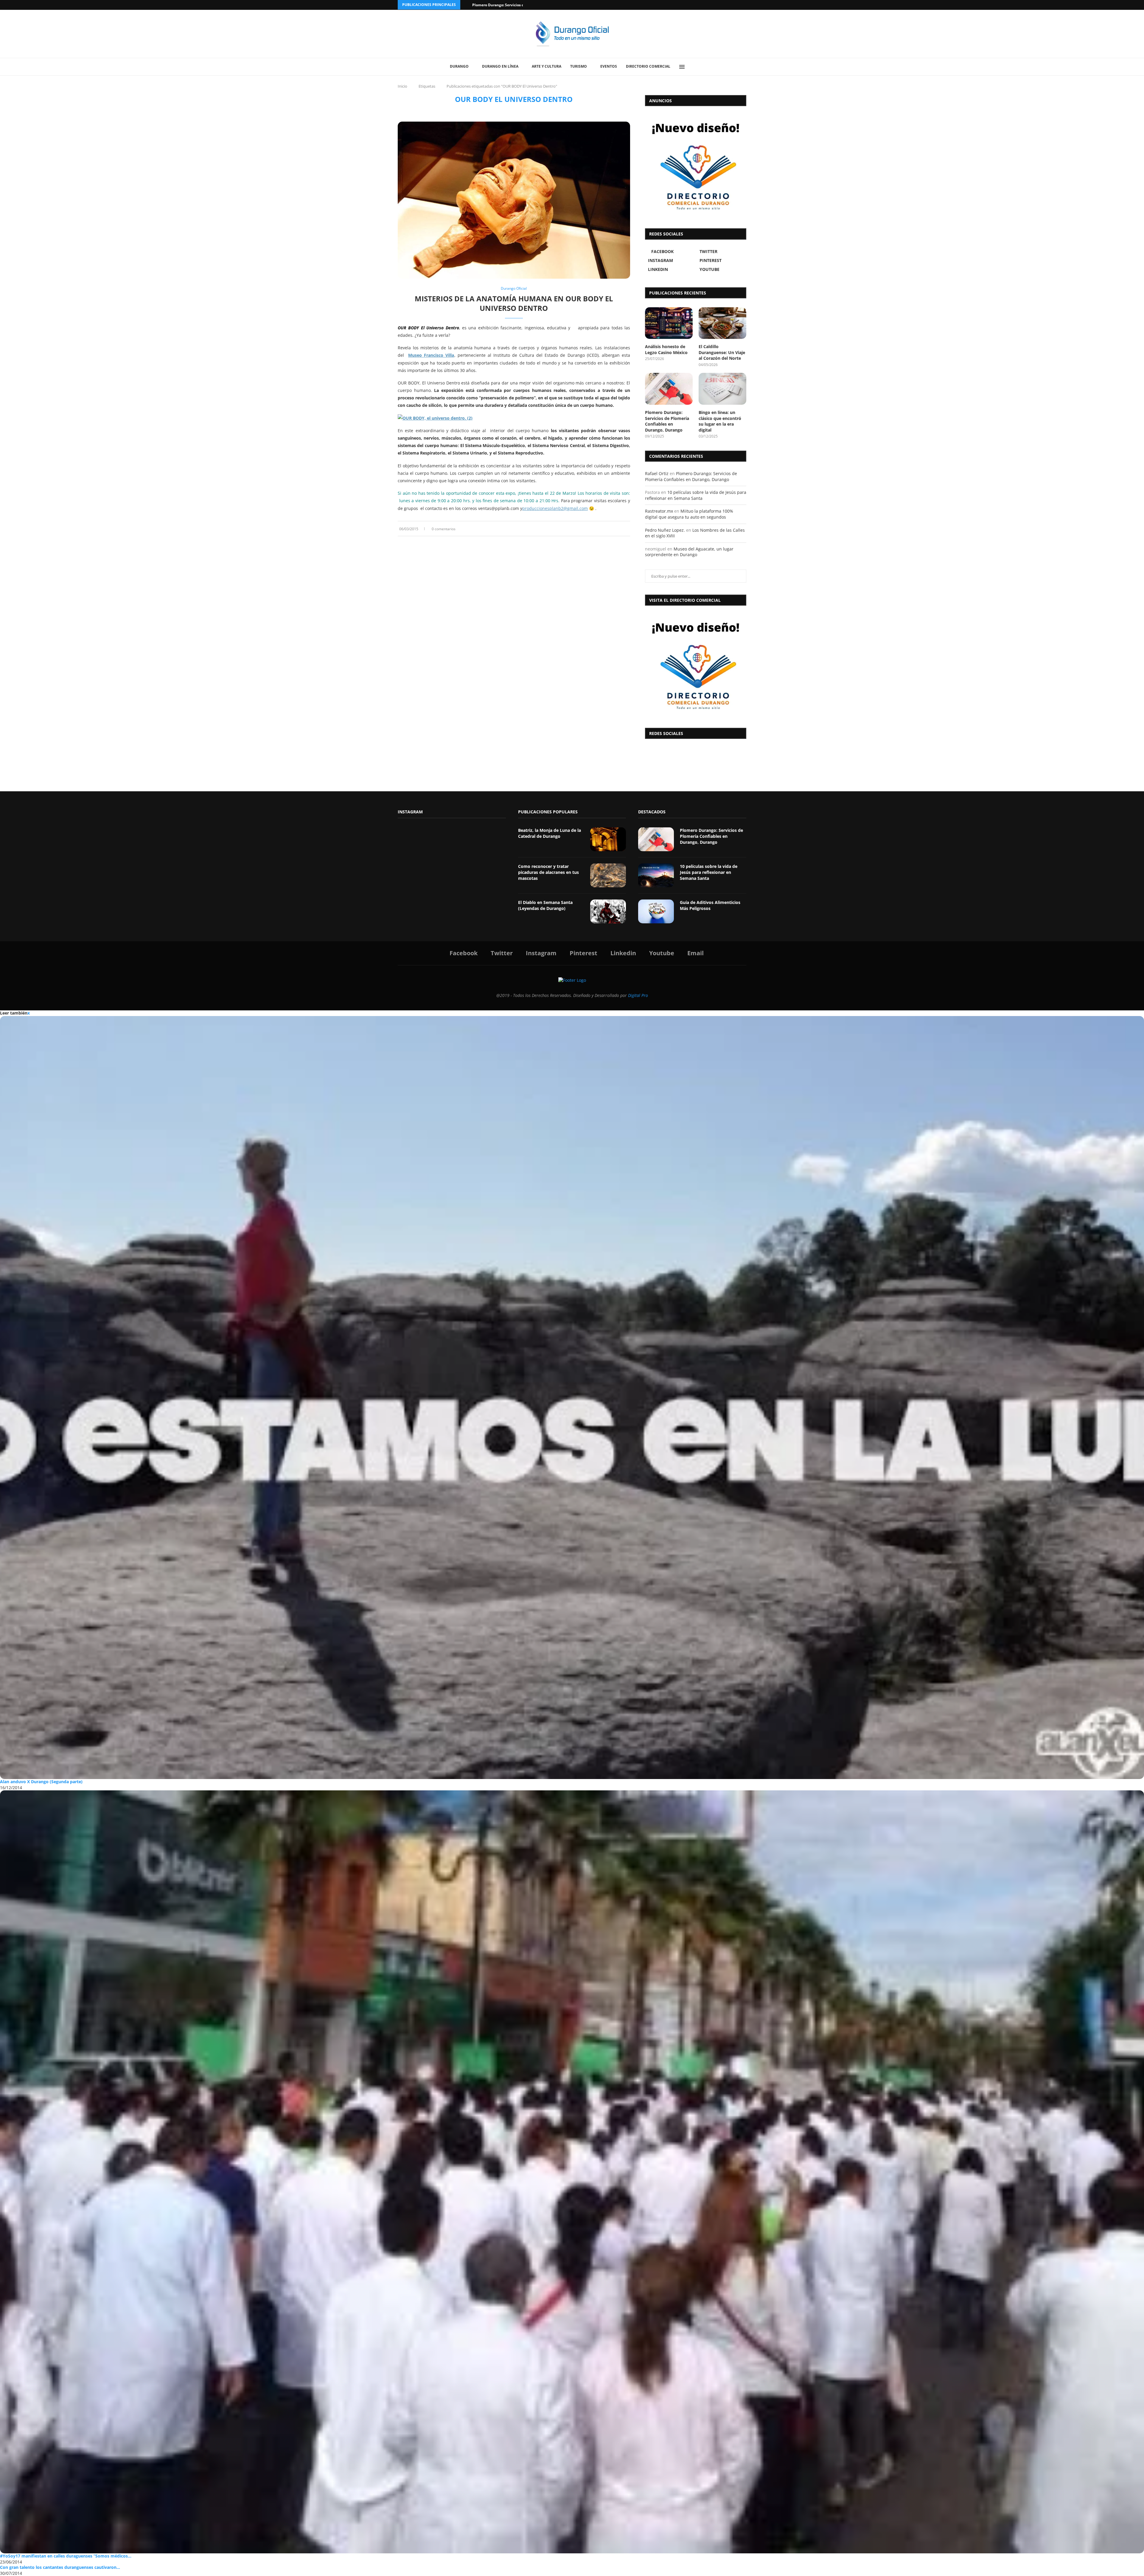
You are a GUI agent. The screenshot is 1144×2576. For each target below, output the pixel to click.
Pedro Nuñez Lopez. (665, 530)
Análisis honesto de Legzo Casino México (666, 349)
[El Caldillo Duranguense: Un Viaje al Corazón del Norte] (722, 323)
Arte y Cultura (547, 66)
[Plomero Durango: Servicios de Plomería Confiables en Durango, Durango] (669, 389)
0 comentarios (444, 529)
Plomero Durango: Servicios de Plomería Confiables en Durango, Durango (667, 421)
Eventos (609, 66)
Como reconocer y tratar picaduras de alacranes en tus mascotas (548, 872)
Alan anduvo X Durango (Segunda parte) (41, 1782)
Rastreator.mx (659, 511)
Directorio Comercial (648, 66)
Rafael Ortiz (657, 473)
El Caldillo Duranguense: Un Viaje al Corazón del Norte (722, 352)
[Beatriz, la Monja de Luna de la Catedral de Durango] (608, 839)
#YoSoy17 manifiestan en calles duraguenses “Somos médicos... (66, 2556)
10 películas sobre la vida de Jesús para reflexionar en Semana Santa (696, 495)
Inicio (402, 86)
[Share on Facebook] (611, 529)
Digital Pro (638, 995)
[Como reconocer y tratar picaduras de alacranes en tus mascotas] (608, 875)
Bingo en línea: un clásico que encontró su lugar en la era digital (720, 421)
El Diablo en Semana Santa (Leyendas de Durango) (545, 905)
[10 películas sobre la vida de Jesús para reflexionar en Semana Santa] (656, 875)
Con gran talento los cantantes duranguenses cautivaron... (60, 2567)
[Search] (696, 67)
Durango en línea (500, 66)
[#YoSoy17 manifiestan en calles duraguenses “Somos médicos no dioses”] (572, 2172)
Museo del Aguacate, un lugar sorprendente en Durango (689, 552)
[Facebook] (722, 5)
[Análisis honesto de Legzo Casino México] (669, 323)
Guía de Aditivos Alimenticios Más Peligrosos (710, 905)
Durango (459, 66)
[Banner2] (696, 166)
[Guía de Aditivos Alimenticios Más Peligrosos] (656, 911)
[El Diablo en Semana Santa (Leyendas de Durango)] (608, 911)
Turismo (579, 66)
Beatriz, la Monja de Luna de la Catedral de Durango (550, 833)
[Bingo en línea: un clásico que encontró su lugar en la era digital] (722, 389)
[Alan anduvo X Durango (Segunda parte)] (572, 1398)
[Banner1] (696, 665)
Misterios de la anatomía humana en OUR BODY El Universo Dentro (514, 303)
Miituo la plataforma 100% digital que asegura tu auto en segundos (689, 514)
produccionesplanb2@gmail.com (555, 508)
